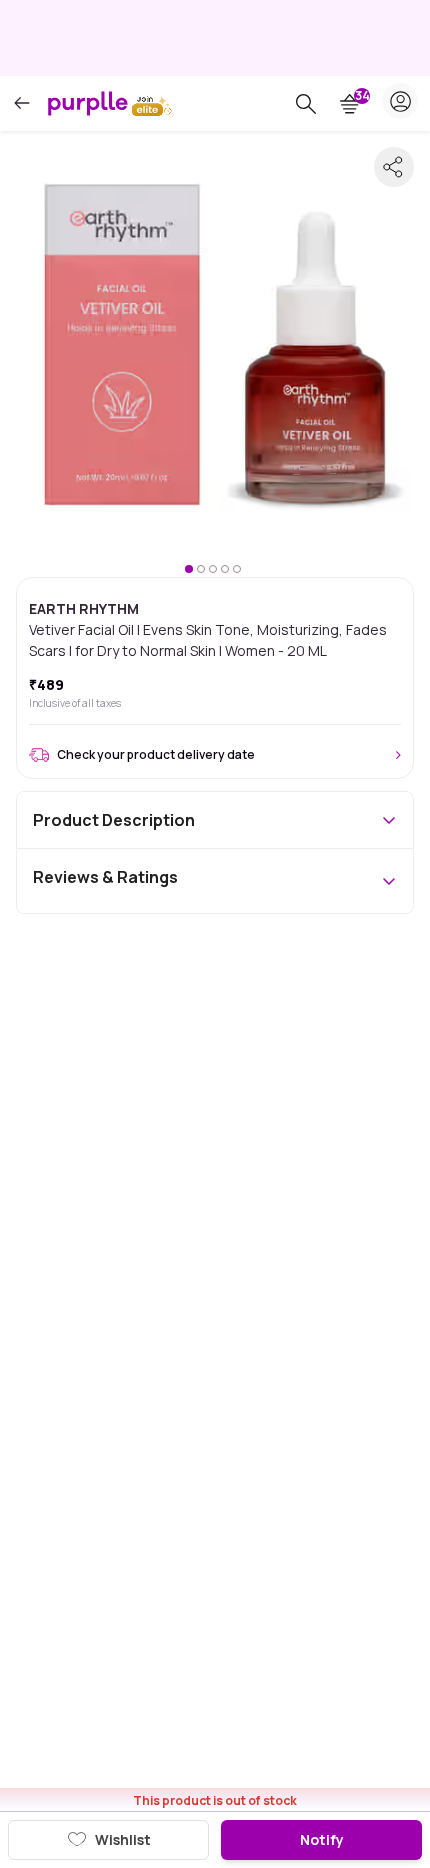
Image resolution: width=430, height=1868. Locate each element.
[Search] (306, 104)
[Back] (22, 103)
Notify (322, 1839)
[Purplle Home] (88, 103)
